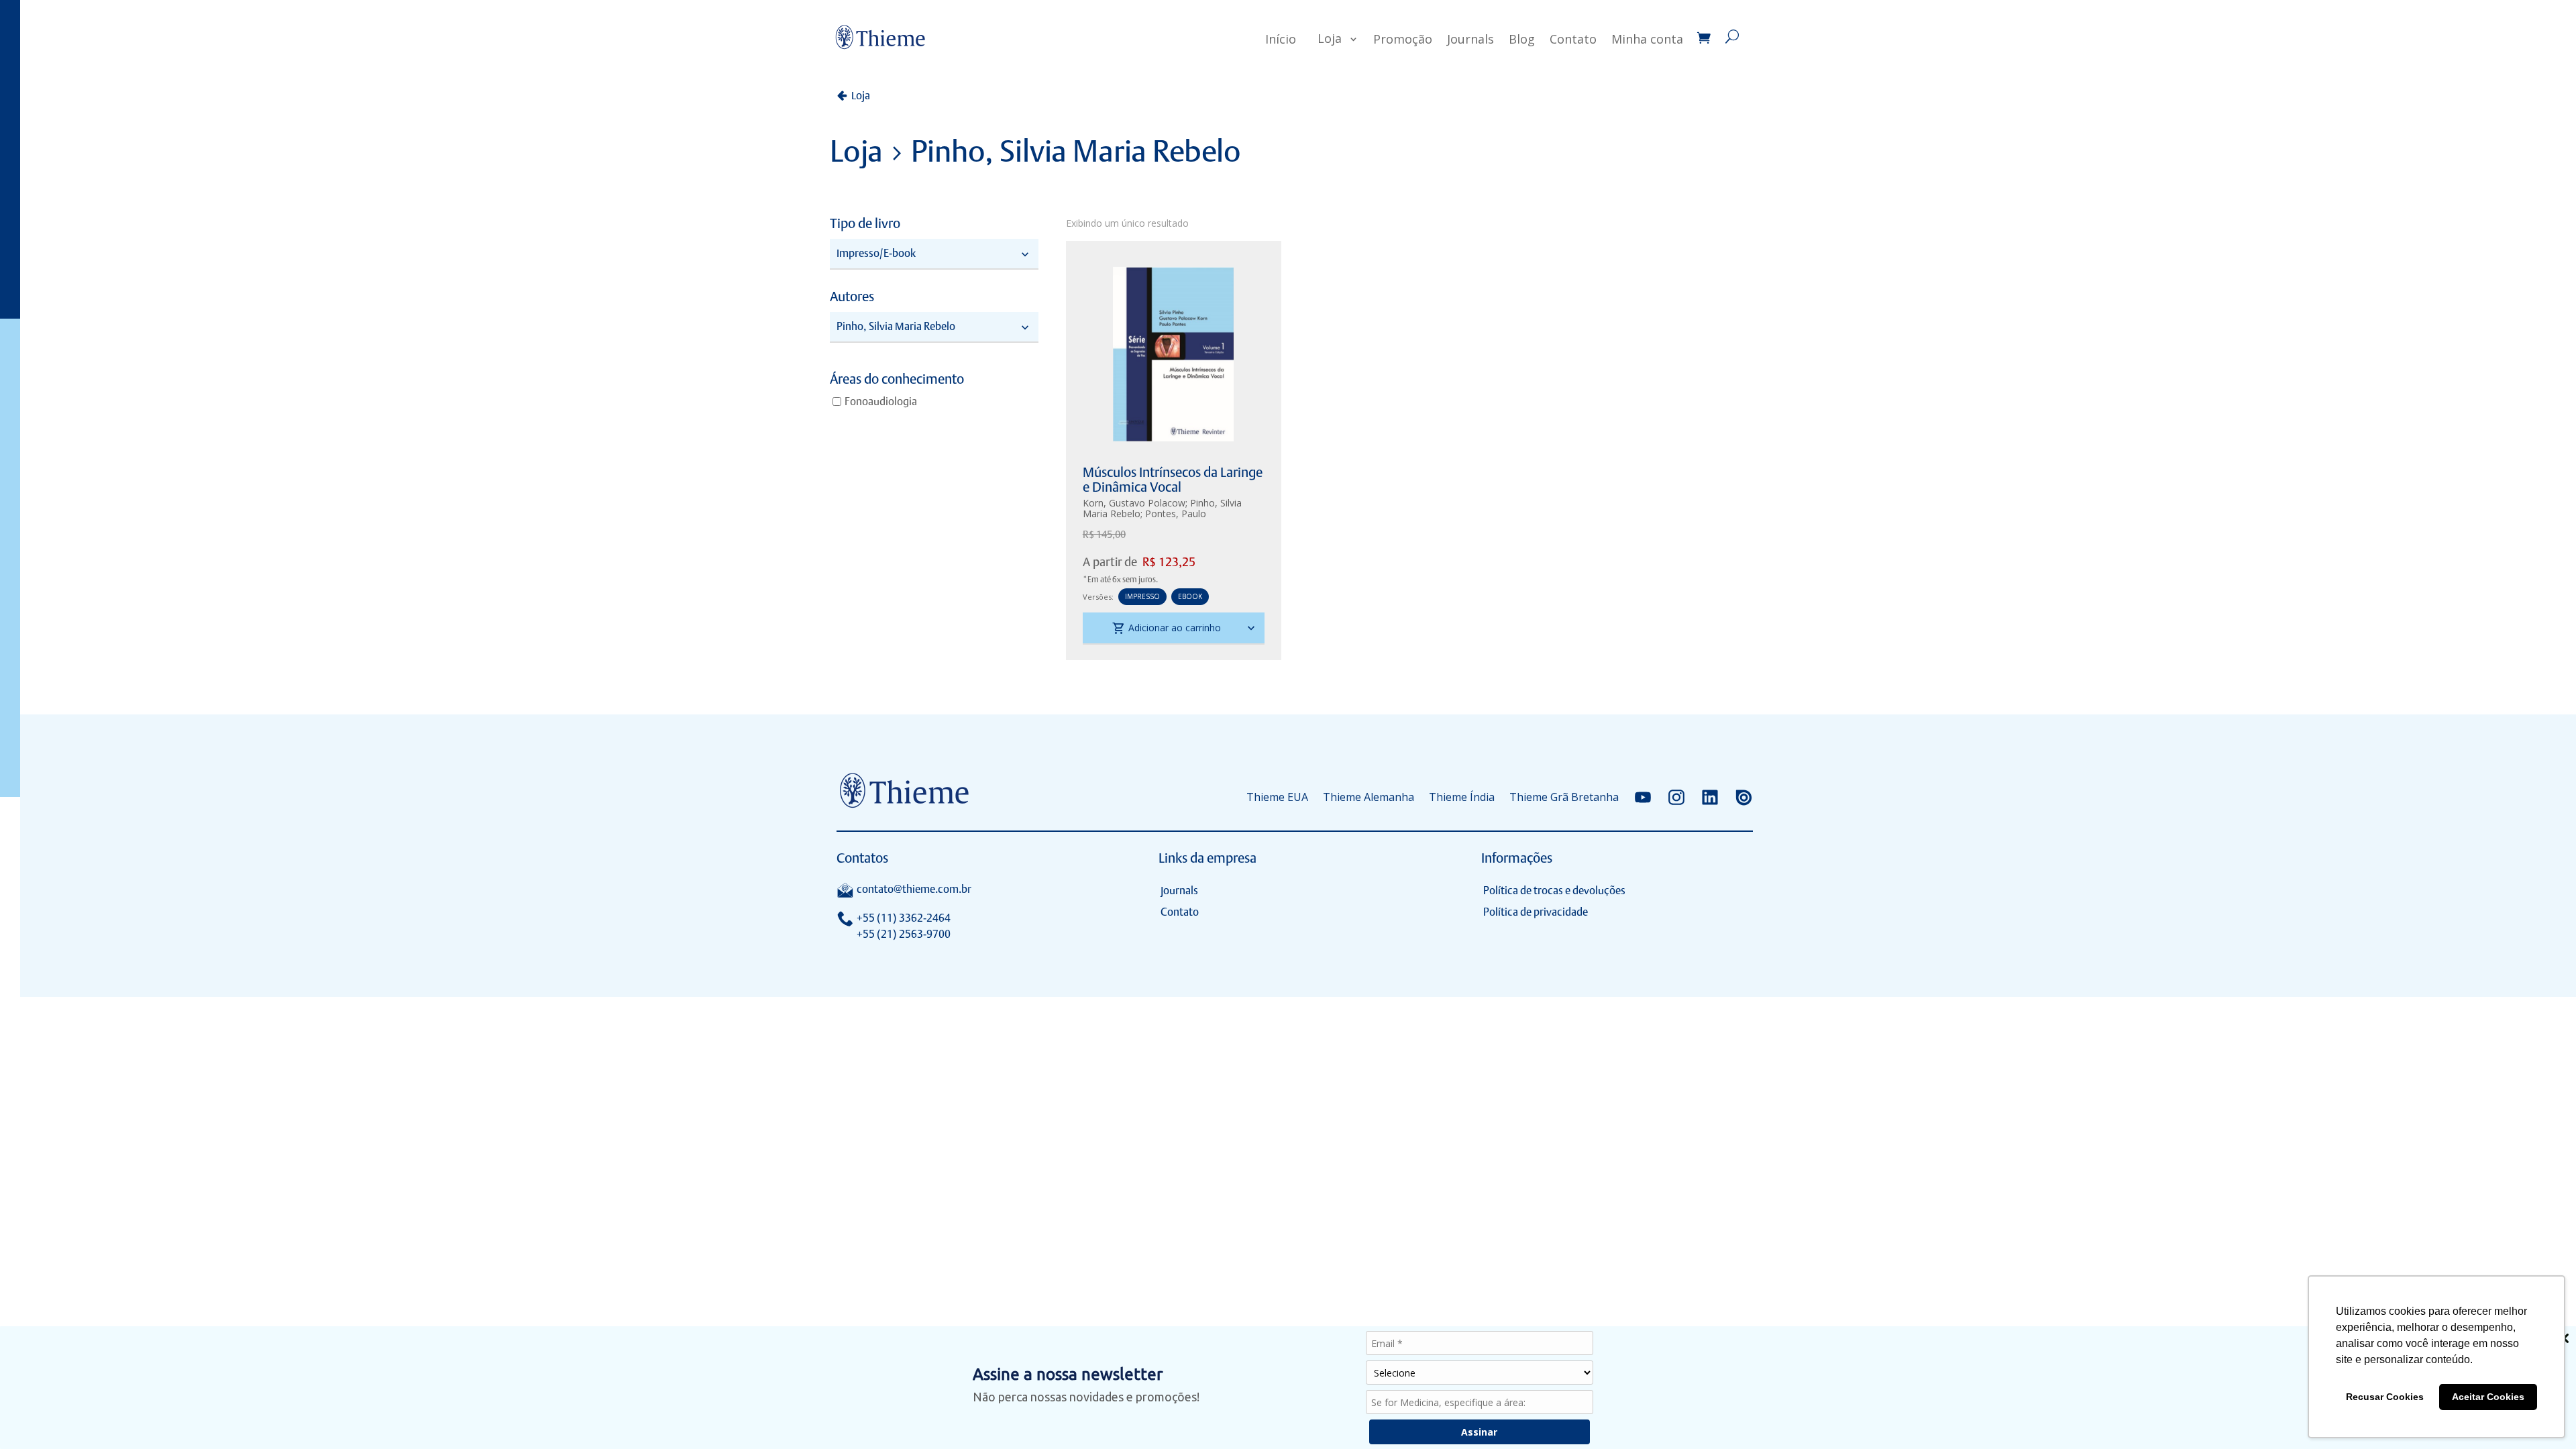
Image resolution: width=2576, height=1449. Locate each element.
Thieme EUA (1277, 797)
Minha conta (1647, 39)
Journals (1470, 39)
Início (1281, 39)
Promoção (1403, 39)
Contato (1573, 39)
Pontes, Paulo (1176, 514)
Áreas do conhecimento (897, 380)
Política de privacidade (1536, 912)
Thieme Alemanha (1368, 797)
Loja (1330, 38)
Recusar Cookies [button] (2385, 1397)
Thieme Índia (1462, 797)
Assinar (1479, 1432)
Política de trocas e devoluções (1554, 891)
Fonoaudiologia (881, 401)
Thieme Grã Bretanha (1564, 797)
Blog (1522, 39)
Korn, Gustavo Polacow (1134, 503)
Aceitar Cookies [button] (2488, 1397)
